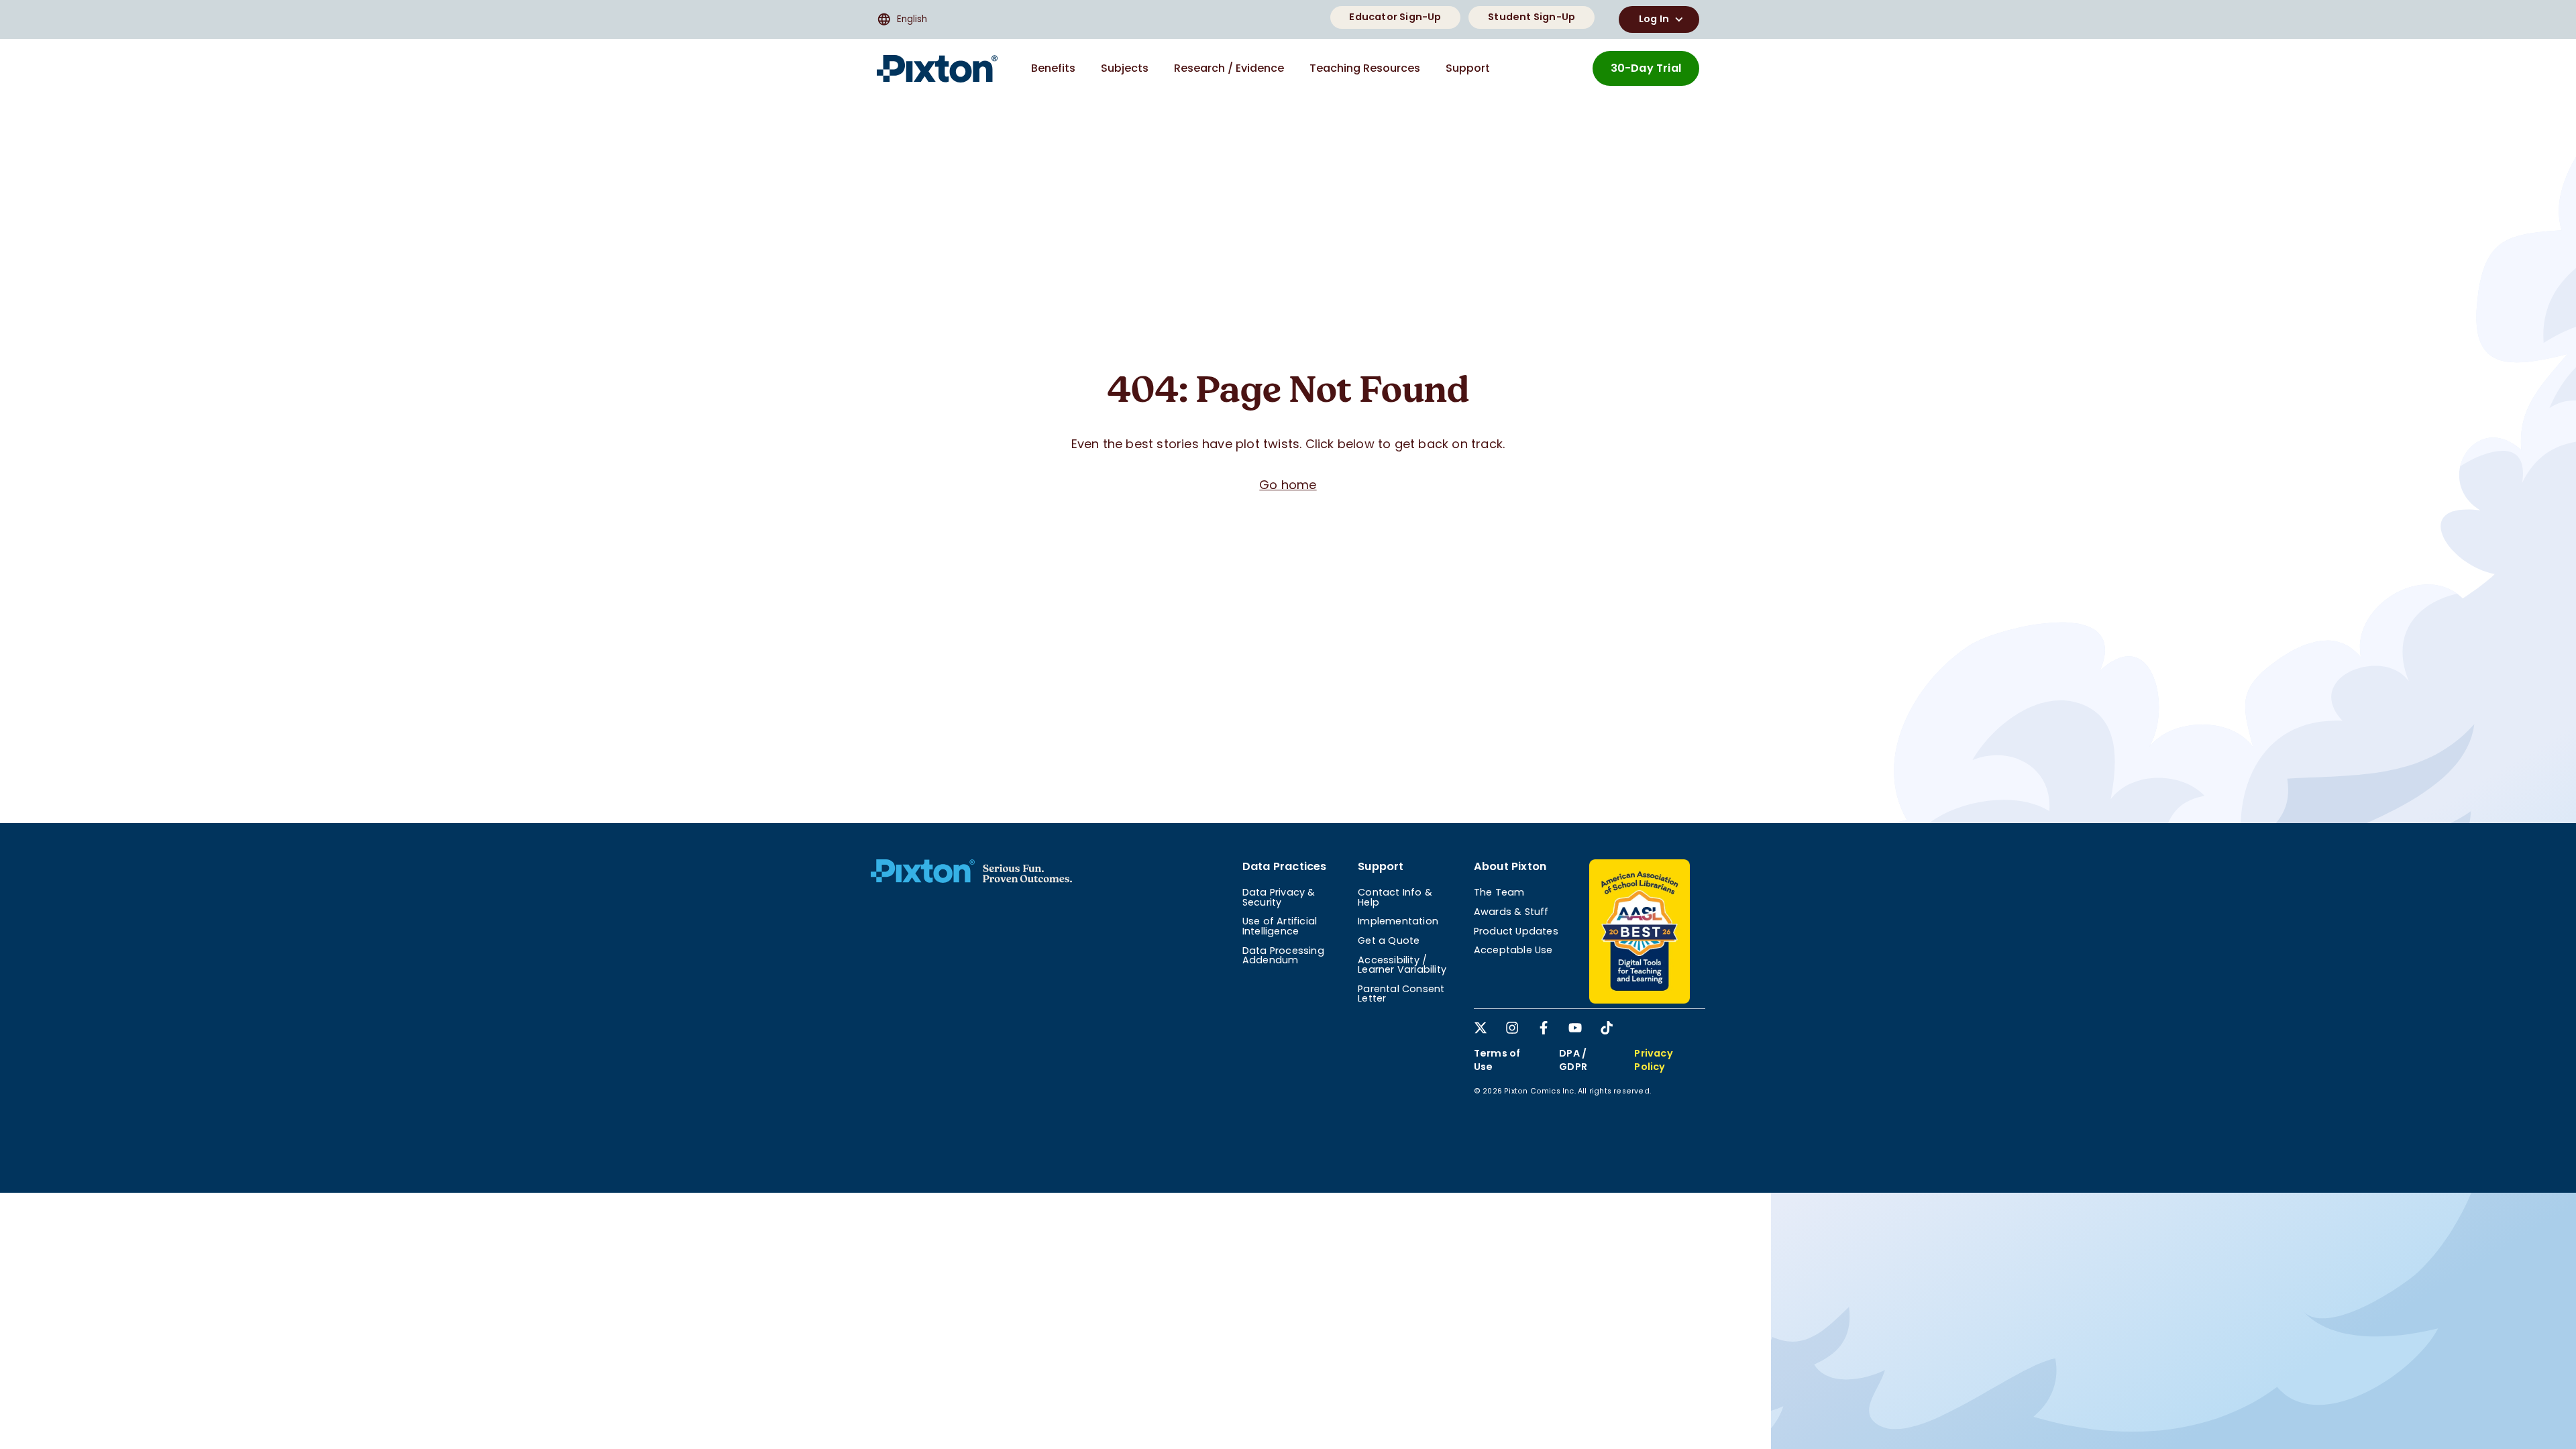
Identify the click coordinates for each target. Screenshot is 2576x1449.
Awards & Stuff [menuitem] (1511, 912)
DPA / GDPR (1573, 1060)
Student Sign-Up (1532, 17)
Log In (1654, 19)
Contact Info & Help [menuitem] (1395, 897)
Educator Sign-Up (1395, 17)
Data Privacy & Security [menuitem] (1279, 897)
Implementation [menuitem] (1398, 921)
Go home (1288, 485)
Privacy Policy (1653, 1060)
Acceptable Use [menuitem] (1513, 950)
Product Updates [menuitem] (1516, 931)
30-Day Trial (1646, 68)
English (912, 19)
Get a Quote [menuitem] (1389, 941)
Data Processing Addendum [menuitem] (1283, 955)
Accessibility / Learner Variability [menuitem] (1402, 965)
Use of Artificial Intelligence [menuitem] (1280, 926)
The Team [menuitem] (1499, 892)
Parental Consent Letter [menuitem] (1401, 994)
